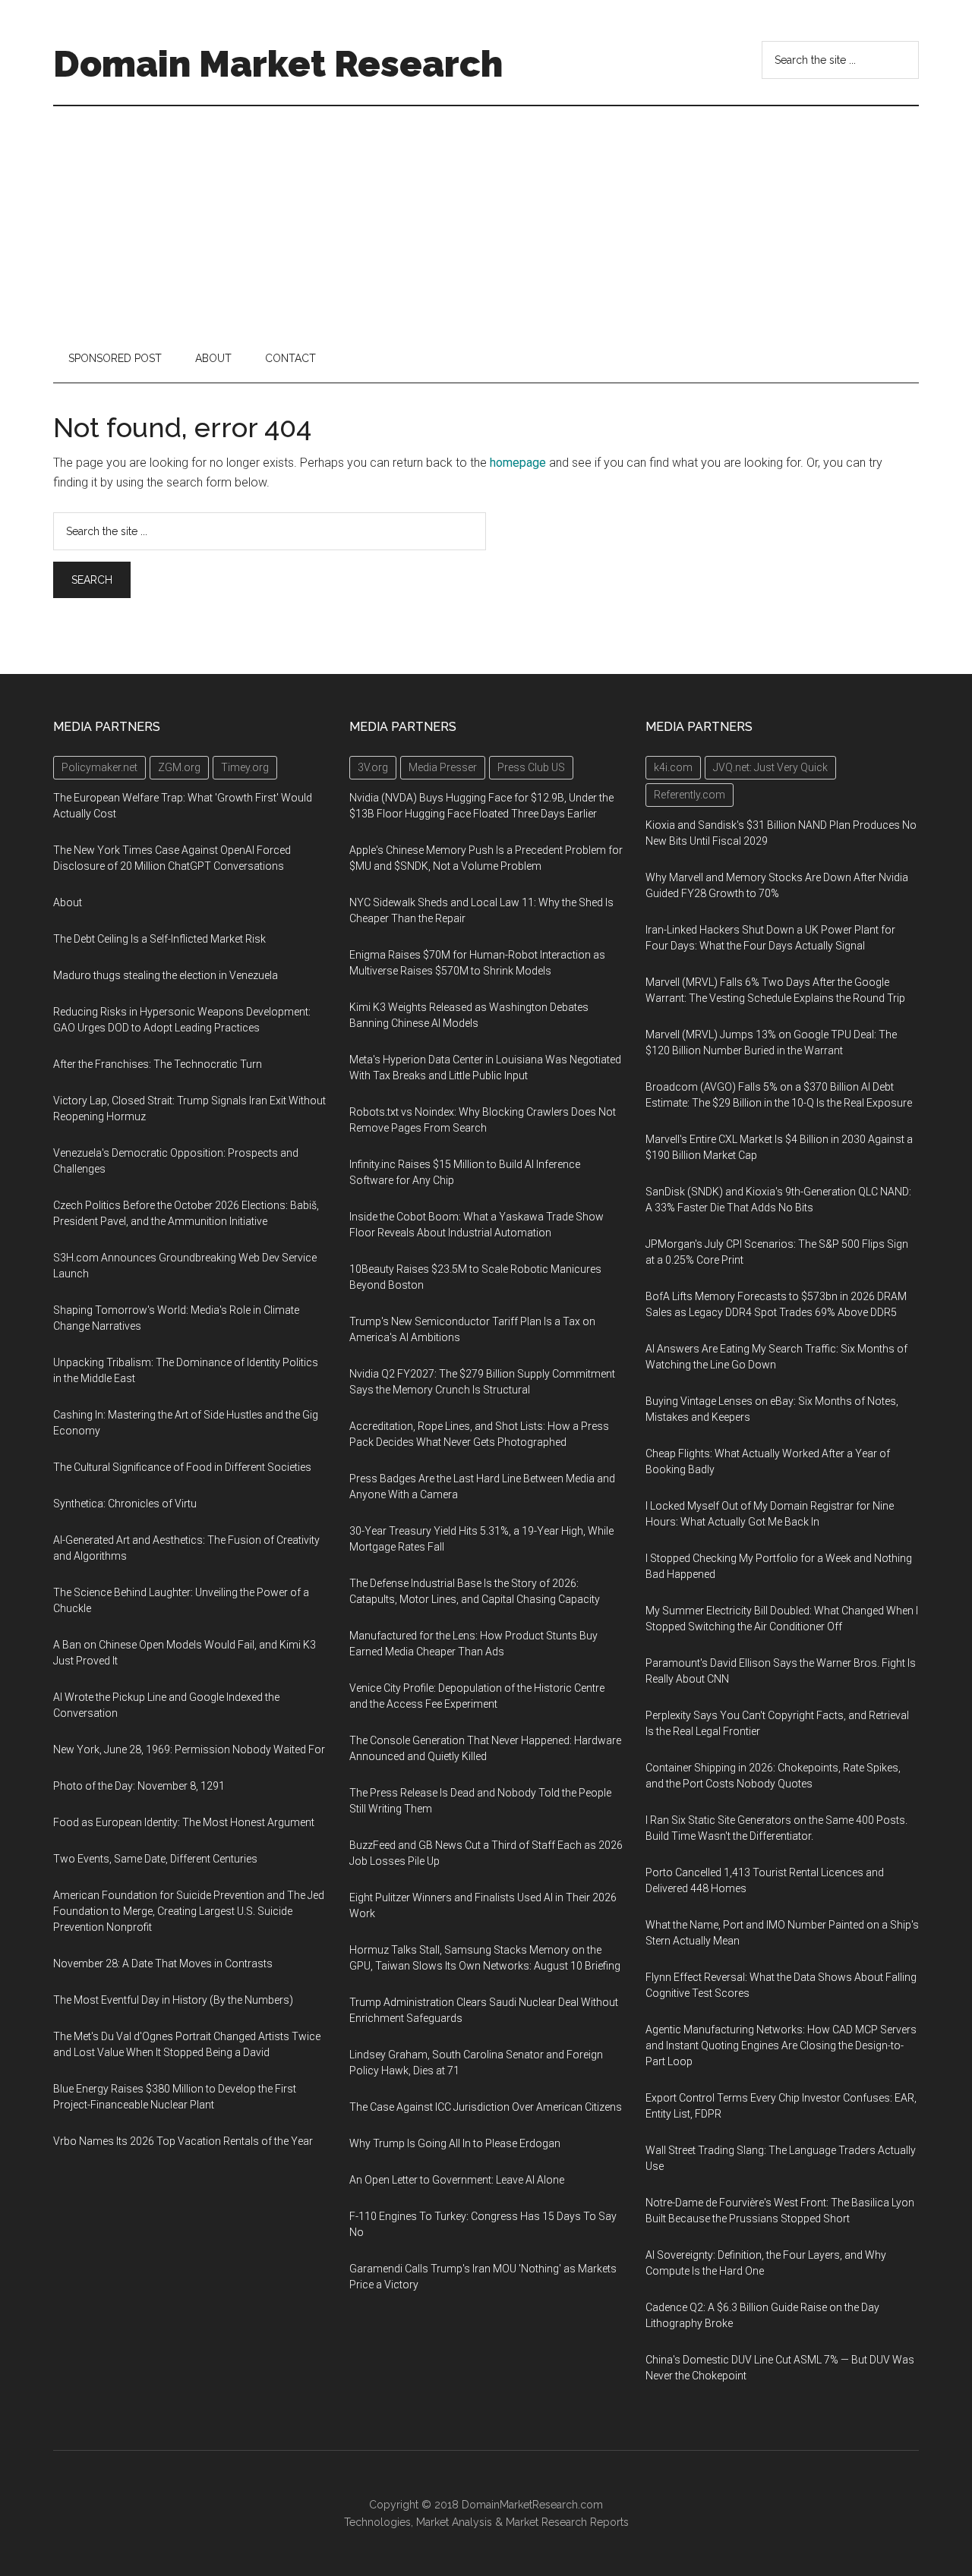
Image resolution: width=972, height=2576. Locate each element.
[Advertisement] (486, 220)
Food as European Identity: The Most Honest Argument (184, 1822)
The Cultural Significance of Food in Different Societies (182, 1467)
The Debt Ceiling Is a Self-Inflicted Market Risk (159, 939)
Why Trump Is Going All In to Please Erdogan (455, 2143)
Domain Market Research (278, 64)
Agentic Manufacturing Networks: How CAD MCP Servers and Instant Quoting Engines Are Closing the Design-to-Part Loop (781, 2045)
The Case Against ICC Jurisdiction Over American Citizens (486, 2107)
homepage (518, 463)
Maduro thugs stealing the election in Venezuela (166, 975)
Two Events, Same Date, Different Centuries (155, 1859)
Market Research (546, 2522)
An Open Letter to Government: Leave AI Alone (457, 2180)
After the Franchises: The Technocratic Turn (158, 1064)
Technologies (377, 2522)
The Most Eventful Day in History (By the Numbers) (173, 2000)
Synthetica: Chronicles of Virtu (125, 1504)
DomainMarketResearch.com (532, 2505)
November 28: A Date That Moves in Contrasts (163, 1963)
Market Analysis (454, 2522)
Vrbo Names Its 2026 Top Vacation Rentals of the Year (183, 2141)
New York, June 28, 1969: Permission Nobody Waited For (189, 1749)
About (68, 902)
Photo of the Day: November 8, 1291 (139, 1786)
